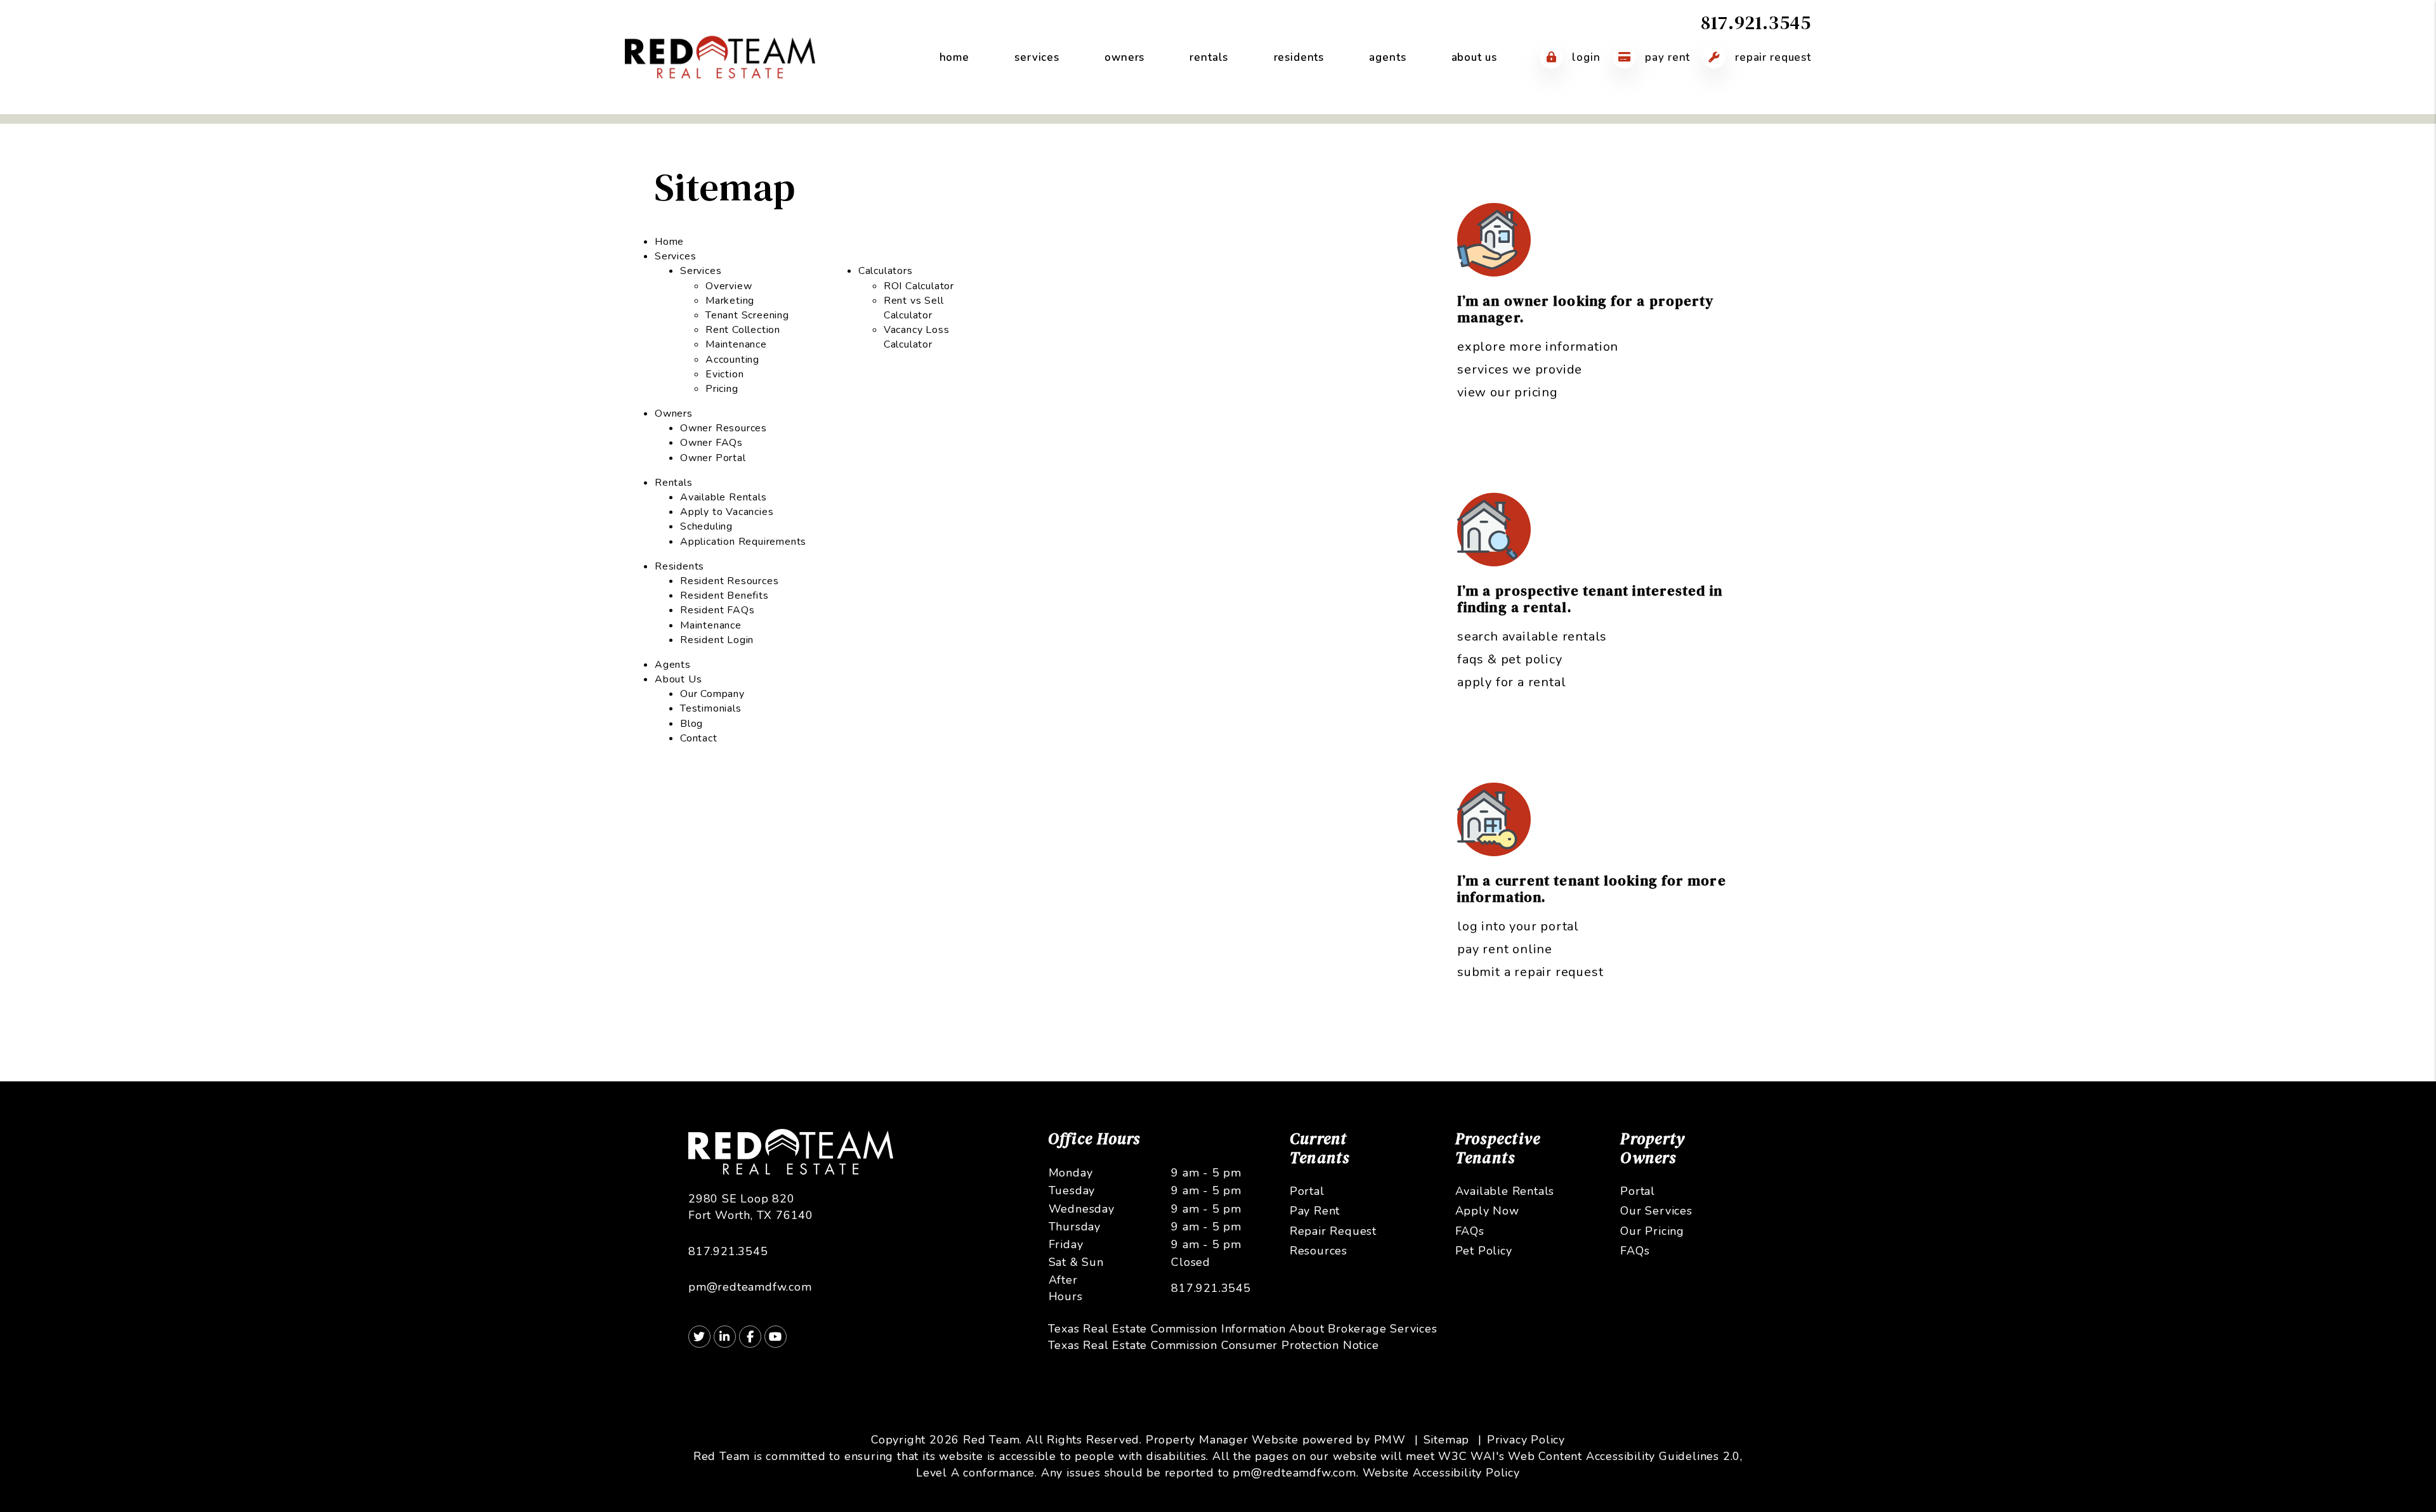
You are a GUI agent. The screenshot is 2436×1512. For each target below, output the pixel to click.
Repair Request (1771, 57)
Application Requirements (743, 542)
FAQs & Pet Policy (1510, 659)
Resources (1319, 1251)
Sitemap (1447, 1440)
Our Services (1656, 1211)
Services (1037, 57)
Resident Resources (729, 581)
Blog (691, 724)
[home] (720, 56)
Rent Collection (743, 330)
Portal (1307, 1191)
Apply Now (1487, 1211)
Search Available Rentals (1532, 636)
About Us (1474, 57)
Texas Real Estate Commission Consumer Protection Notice (1214, 1345)
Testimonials (711, 708)
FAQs (1470, 1231)
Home (954, 57)
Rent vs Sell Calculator (914, 308)
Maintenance (736, 344)
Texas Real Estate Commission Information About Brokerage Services (1243, 1329)
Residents (1299, 57)
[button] (699, 1337)
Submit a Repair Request (1530, 972)
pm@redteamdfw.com (750, 1287)
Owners (1124, 57)
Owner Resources (724, 428)
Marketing (730, 301)
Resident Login (717, 640)
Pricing (722, 389)
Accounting (732, 360)
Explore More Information (1538, 347)
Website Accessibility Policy (1441, 1473)
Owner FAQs (711, 443)
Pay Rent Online (1505, 949)
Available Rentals (724, 497)
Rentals (1209, 57)
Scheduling (706, 526)
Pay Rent (1667, 57)
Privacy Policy (1526, 1440)
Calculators (886, 271)
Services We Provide (1520, 369)
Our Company (712, 694)
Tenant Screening (747, 315)
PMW (1390, 1440)
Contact (699, 738)
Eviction (724, 374)
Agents (1387, 57)
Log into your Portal (1518, 926)
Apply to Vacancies (727, 512)
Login (1584, 57)
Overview (729, 286)
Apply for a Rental (1511, 682)
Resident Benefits (724, 596)
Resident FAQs (717, 610)
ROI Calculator (919, 286)
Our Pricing (1652, 1231)
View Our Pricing (1508, 392)
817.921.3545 (1756, 23)
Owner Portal (713, 458)
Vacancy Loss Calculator (917, 337)
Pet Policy (1484, 1251)
